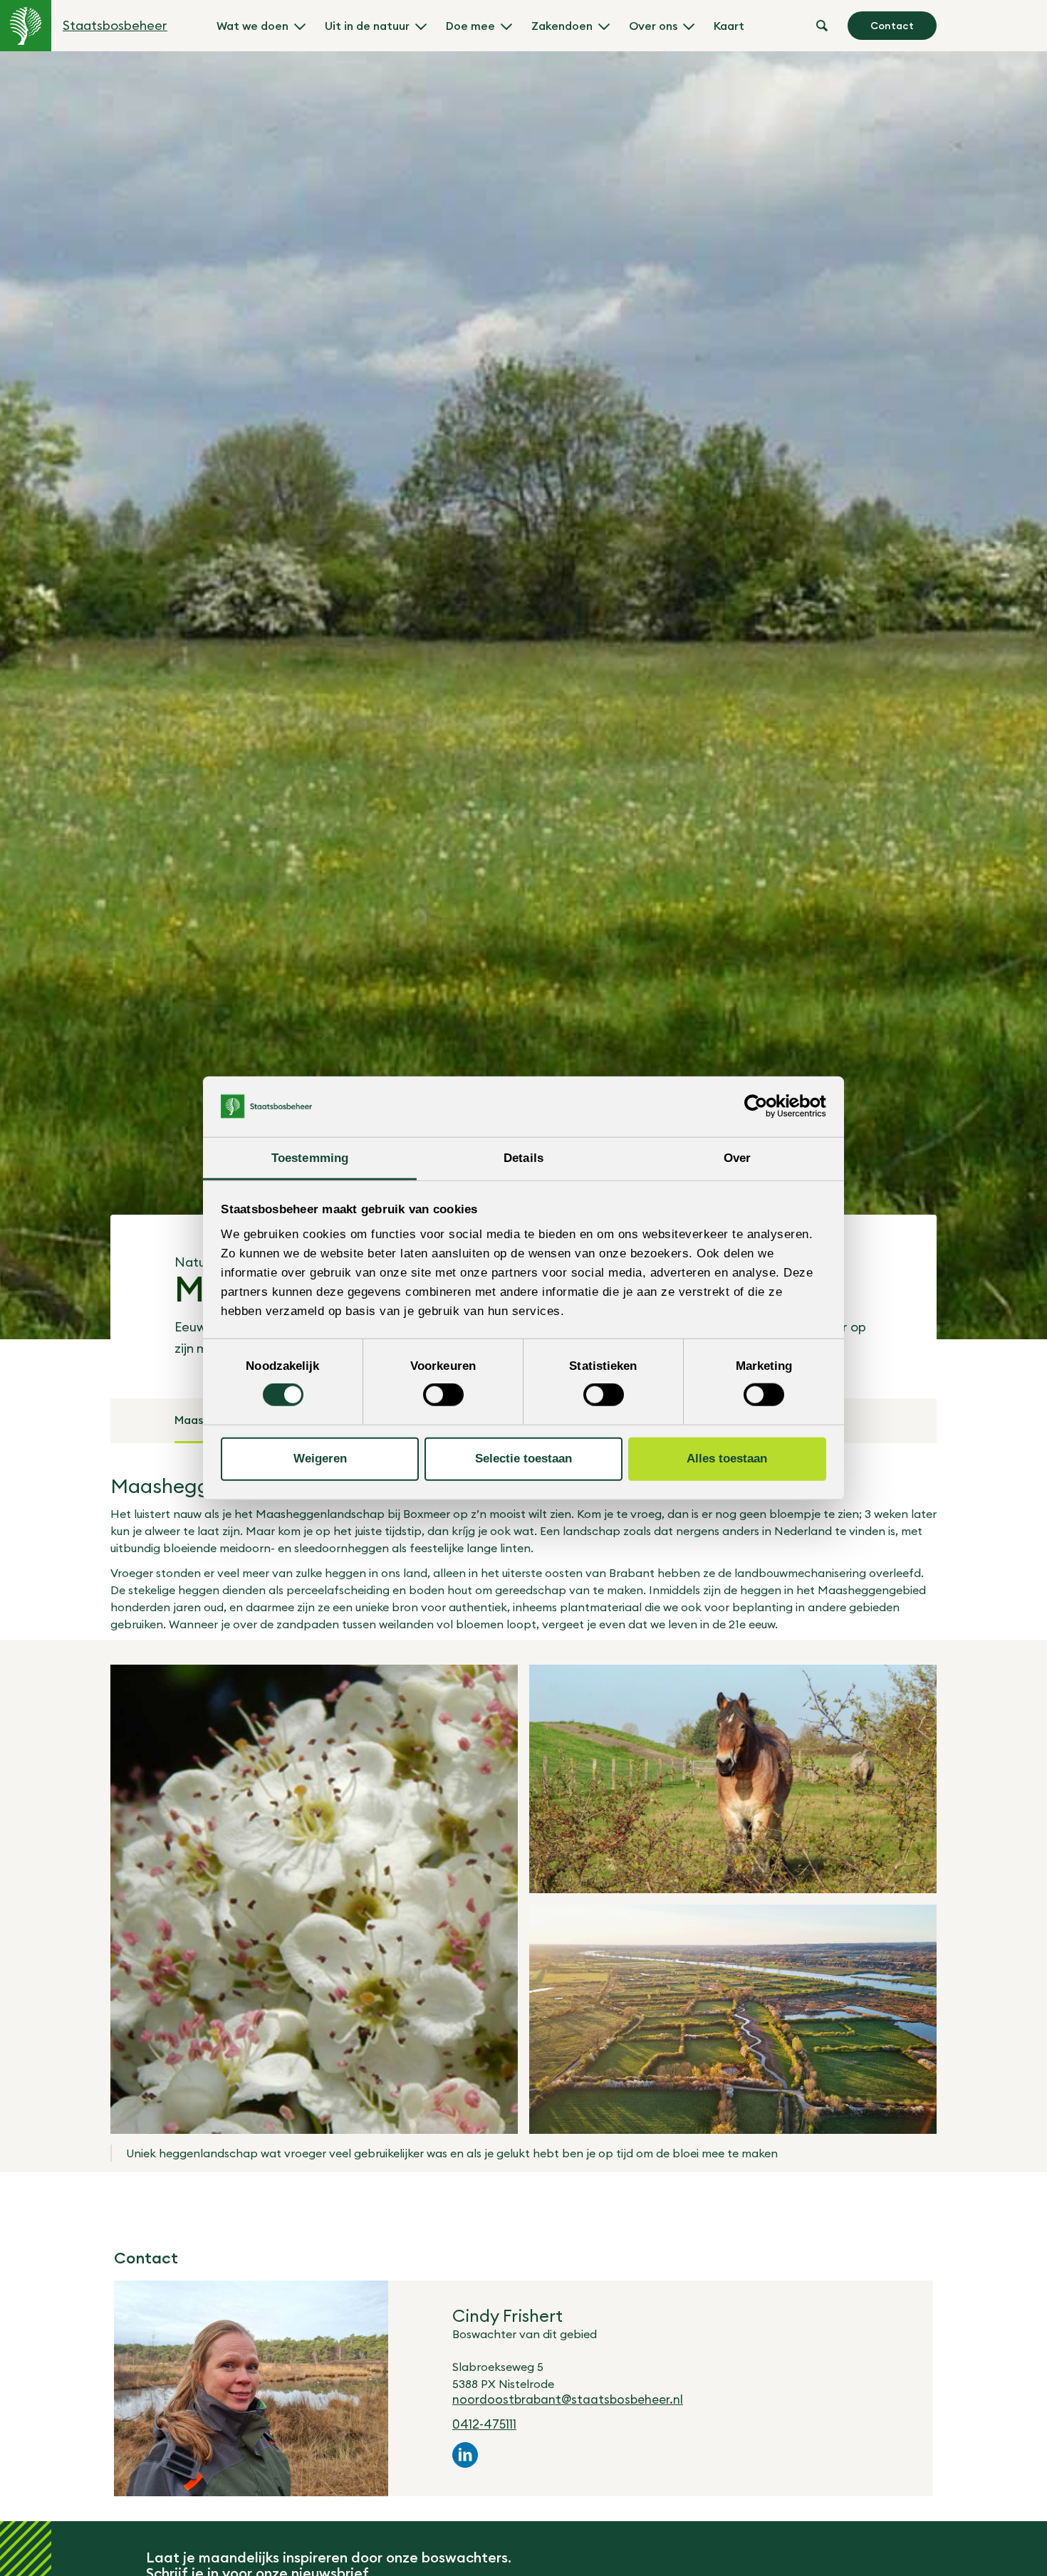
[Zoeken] (822, 26)
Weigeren (320, 1459)
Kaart (729, 26)
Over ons (653, 26)
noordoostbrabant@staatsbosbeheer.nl (568, 2399)
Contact (892, 26)
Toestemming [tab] (310, 1157)
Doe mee (470, 26)
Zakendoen (562, 26)
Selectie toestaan (523, 1459)
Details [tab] (523, 1157)
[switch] (443, 1395)
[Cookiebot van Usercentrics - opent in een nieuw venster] (764, 1106)
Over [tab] (737, 1157)
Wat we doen (252, 26)
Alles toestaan (727, 1459)
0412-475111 (484, 2424)
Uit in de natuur (367, 26)
